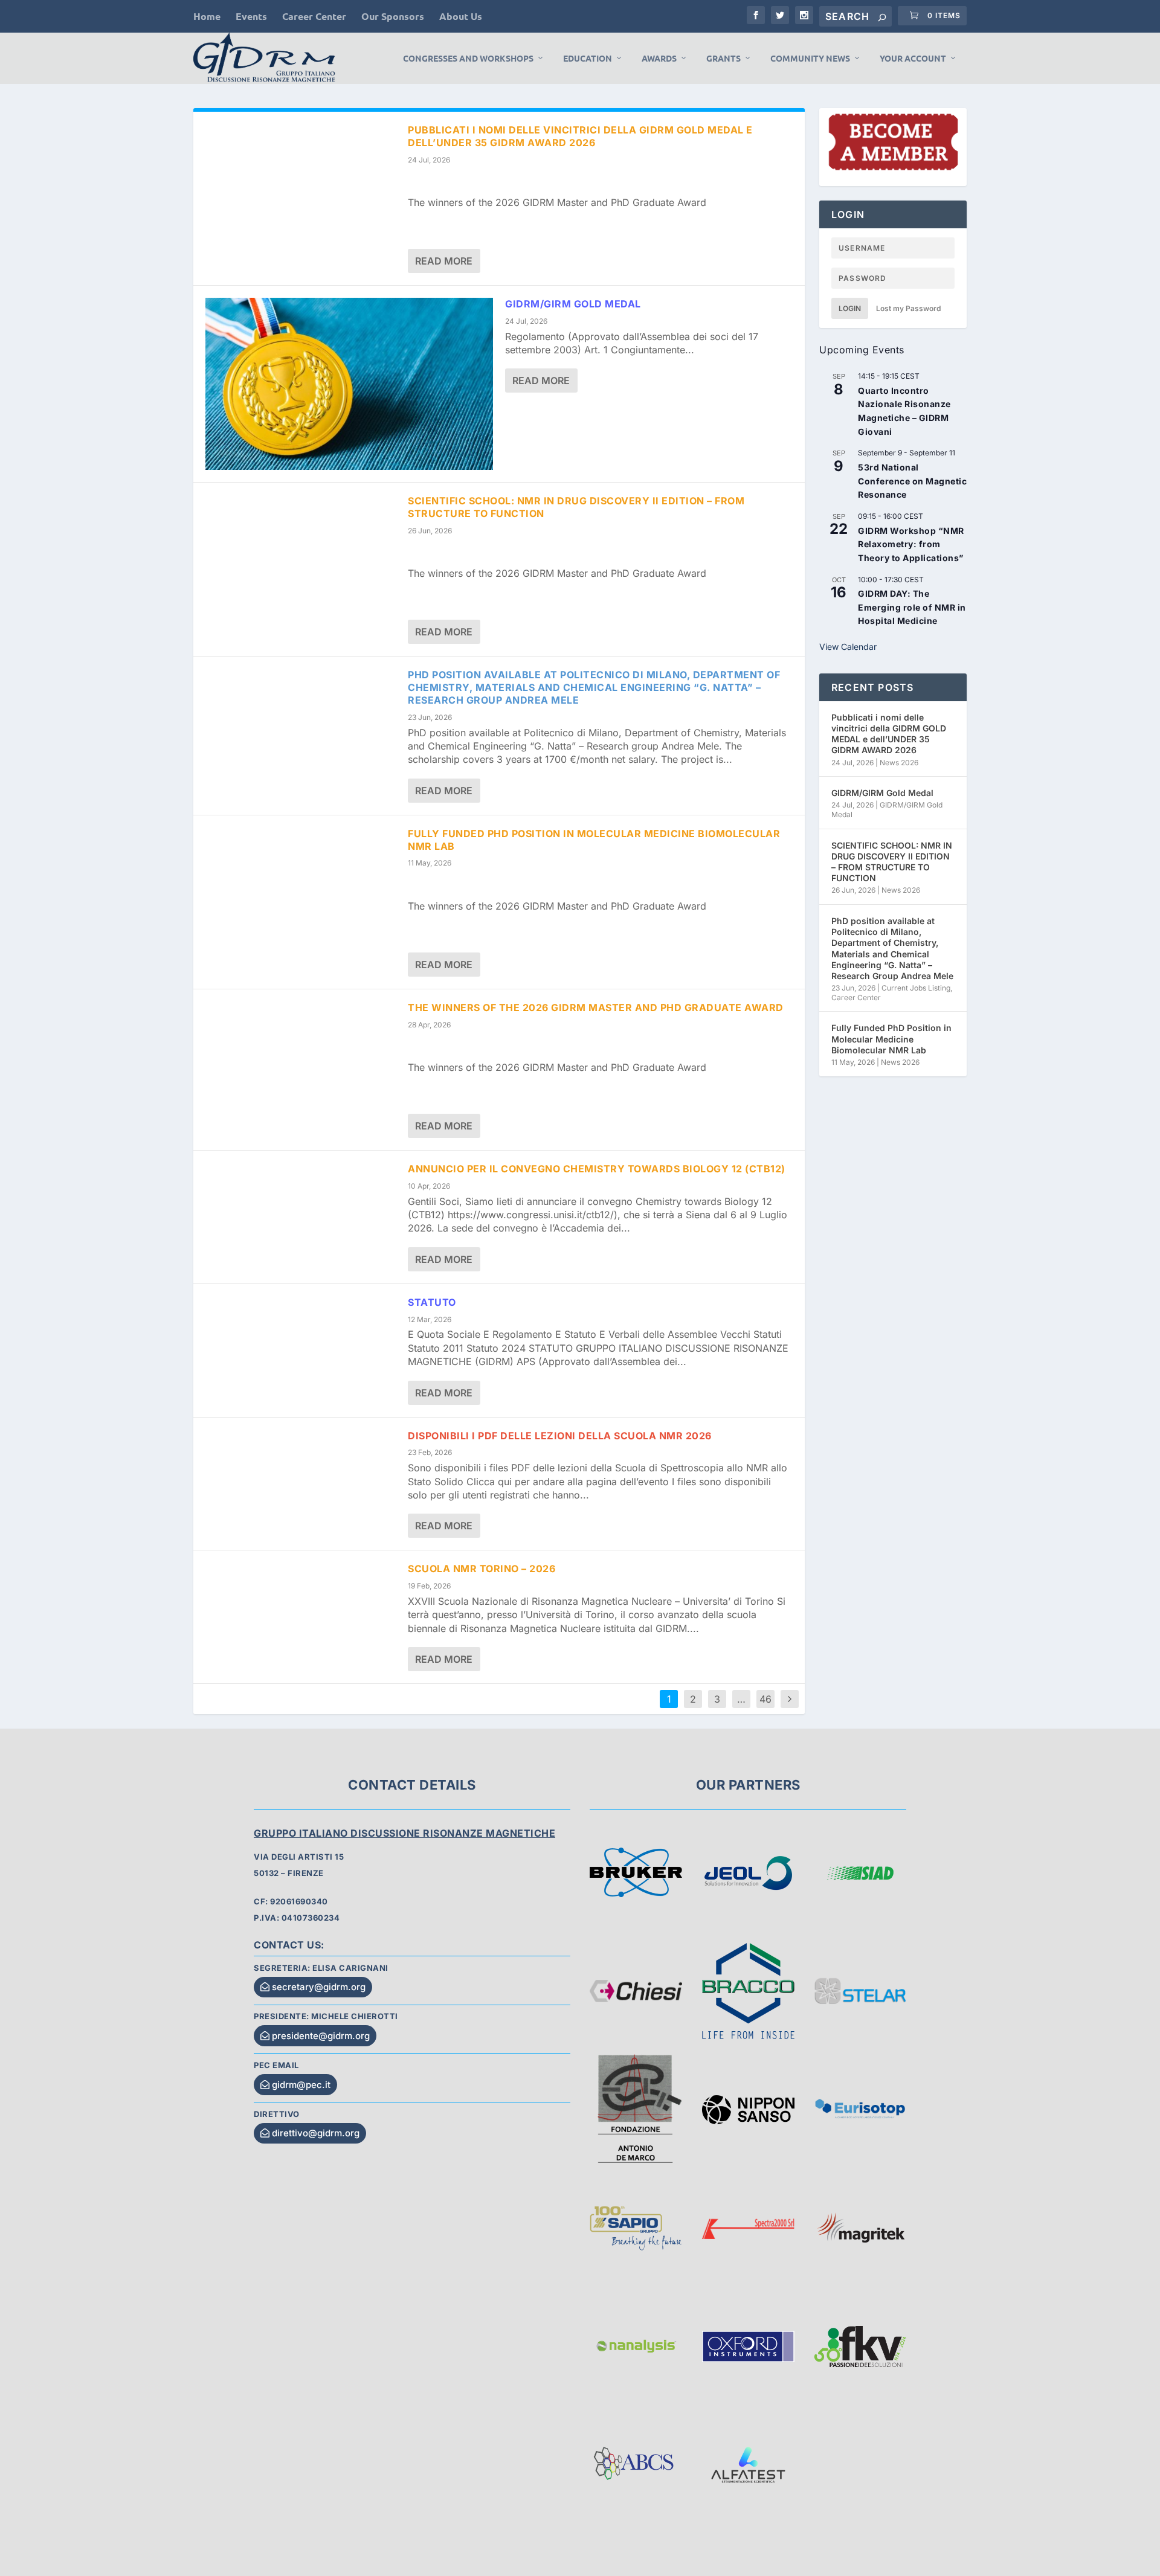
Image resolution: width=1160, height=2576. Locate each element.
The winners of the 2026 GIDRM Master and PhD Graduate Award (596, 1007)
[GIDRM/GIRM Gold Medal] (349, 384)
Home (207, 16)
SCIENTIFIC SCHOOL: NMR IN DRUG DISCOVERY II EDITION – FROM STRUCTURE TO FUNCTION (892, 862)
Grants (723, 58)
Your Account (913, 58)
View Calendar (848, 647)
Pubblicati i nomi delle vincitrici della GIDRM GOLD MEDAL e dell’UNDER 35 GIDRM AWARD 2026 (580, 136)
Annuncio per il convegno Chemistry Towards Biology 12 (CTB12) (597, 1169)
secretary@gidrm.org (319, 1987)
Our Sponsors (393, 16)
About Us (461, 16)
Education (588, 58)
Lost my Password (908, 308)
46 (765, 1699)
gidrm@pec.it (301, 2085)
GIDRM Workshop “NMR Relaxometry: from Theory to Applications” (911, 544)
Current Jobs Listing (916, 988)
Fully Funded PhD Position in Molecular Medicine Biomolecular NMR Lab (891, 1039)
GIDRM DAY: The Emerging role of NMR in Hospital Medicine (912, 607)
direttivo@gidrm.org (316, 2133)
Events (251, 16)
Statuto (432, 1302)
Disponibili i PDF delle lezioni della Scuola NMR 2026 (560, 1436)
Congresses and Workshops (468, 58)
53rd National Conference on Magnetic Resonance (912, 481)
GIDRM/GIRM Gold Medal (573, 304)
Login (850, 308)
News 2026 (899, 763)
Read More (444, 261)
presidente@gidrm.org (321, 2036)
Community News (810, 58)
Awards (659, 58)
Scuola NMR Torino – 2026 (482, 1569)
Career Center (314, 16)
